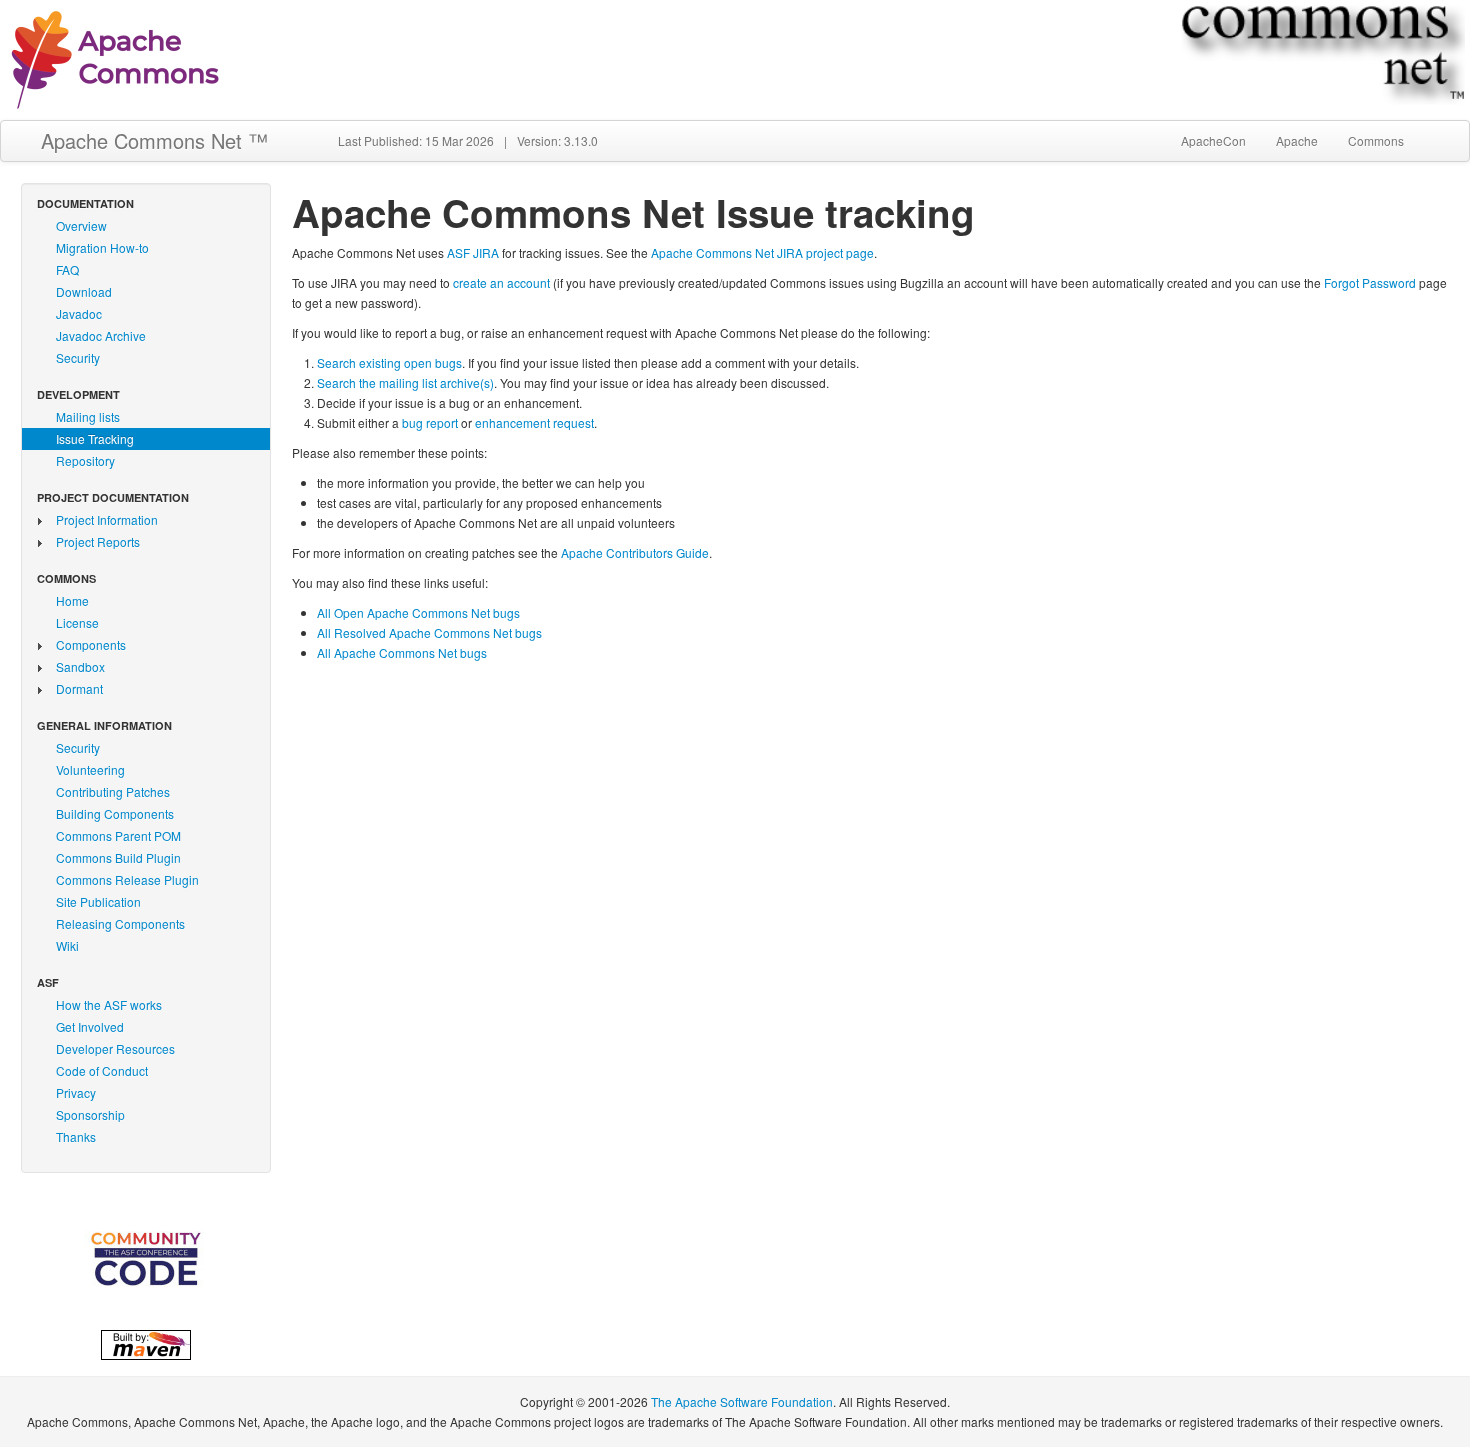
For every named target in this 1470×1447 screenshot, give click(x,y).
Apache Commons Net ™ (154, 140)
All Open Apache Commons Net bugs (418, 612)
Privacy (76, 1092)
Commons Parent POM (118, 835)
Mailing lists (88, 416)
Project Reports (98, 541)
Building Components (115, 813)
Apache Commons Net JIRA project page (762, 252)
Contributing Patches (113, 791)
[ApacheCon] (146, 1258)
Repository (85, 460)
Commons (1376, 140)
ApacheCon (1213, 140)
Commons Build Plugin (118, 857)
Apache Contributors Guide (635, 552)
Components (91, 644)
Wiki (67, 945)
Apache (1297, 140)
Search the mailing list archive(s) (405, 382)
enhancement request (534, 422)
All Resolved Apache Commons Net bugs (429, 632)
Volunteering (90, 769)
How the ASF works (109, 1004)
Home (72, 600)
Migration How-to (102, 247)
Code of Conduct (102, 1070)
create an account (501, 282)
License (77, 622)
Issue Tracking (95, 438)
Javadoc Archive (101, 335)
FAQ (67, 269)
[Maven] (146, 1342)
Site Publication (98, 901)
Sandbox (80, 666)
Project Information (107, 519)
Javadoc (79, 313)
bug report (430, 422)
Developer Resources (115, 1048)
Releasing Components (120, 923)
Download (84, 291)
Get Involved (90, 1026)
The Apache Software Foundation (742, 1401)
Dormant (79, 688)
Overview (81, 225)
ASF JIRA (473, 252)
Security (78, 357)
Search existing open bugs (389, 362)
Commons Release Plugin (127, 879)
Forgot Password (1370, 282)
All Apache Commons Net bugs (402, 652)
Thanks (76, 1136)
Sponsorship (90, 1114)
